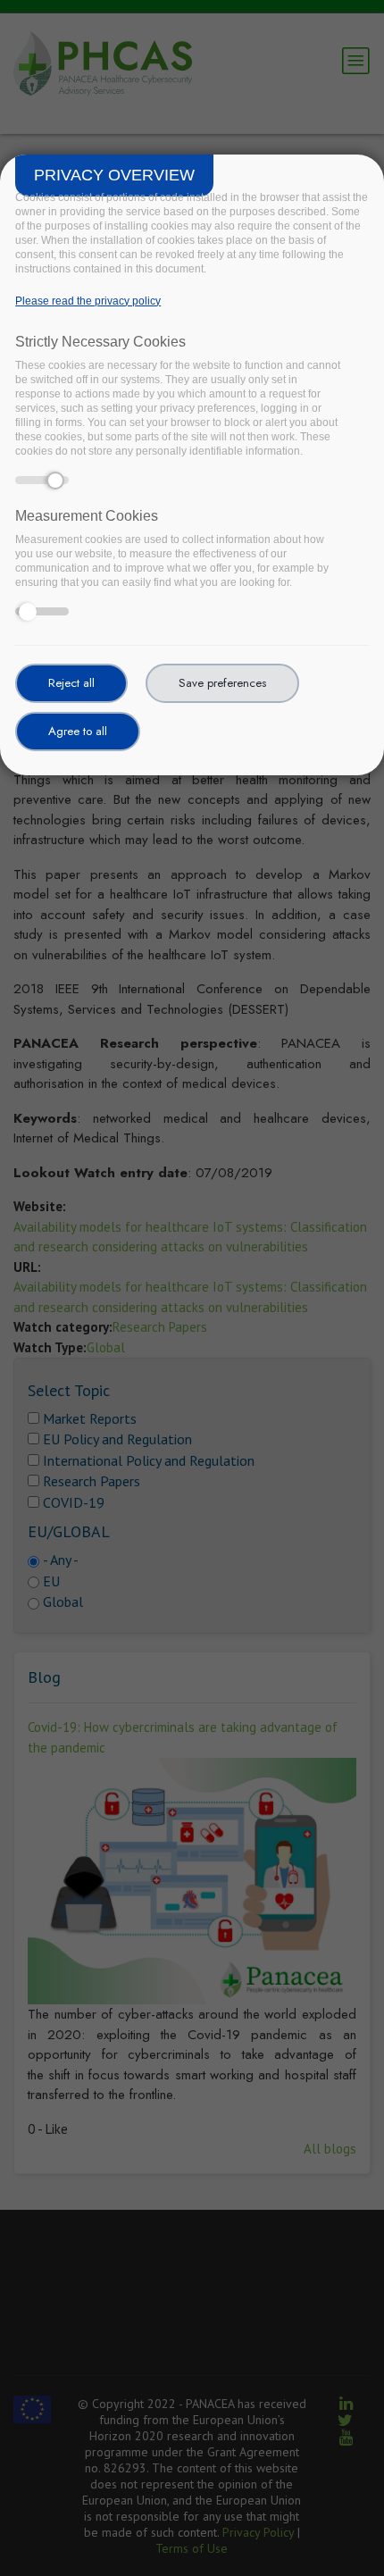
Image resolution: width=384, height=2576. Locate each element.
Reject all (71, 683)
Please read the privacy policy (88, 301)
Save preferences (222, 683)
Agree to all (78, 731)
